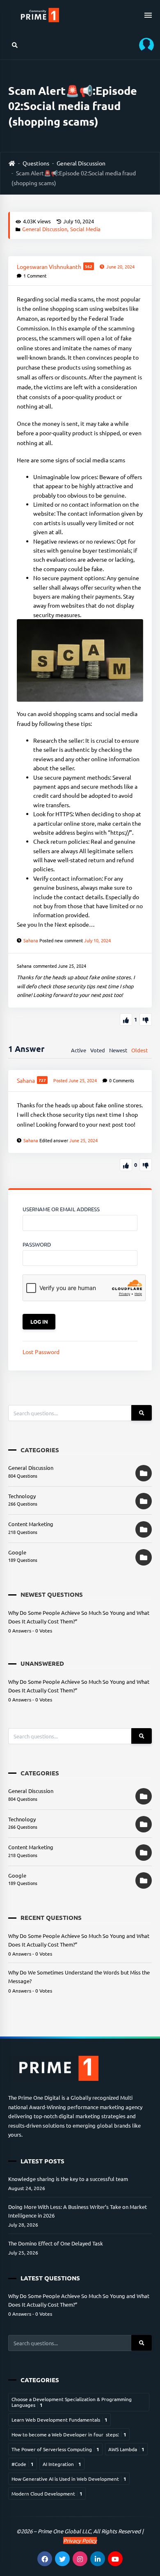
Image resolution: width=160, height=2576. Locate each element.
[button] (144, 45)
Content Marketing (31, 1524)
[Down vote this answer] (146, 1165)
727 (42, 1080)
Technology (22, 1496)
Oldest (139, 1050)
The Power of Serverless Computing (55, 2449)
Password (37, 1244)
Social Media (85, 229)
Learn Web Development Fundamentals (59, 2420)
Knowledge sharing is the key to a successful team (68, 2179)
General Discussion (81, 163)
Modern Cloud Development (47, 2493)
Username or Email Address (61, 1209)
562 (89, 266)
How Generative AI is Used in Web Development (69, 2479)
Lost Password (41, 1352)
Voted (98, 1050)
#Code (23, 2464)
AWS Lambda (126, 2449)
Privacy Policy (80, 2540)
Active (79, 1050)
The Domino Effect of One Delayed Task (56, 2243)
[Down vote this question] (146, 1019)
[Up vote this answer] (126, 1165)
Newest (118, 1050)
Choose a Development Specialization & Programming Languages (72, 2402)
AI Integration (62, 2464)
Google (17, 1552)
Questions (36, 163)
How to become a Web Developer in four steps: (69, 2434)
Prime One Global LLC (64, 2531)
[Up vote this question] (126, 1019)
